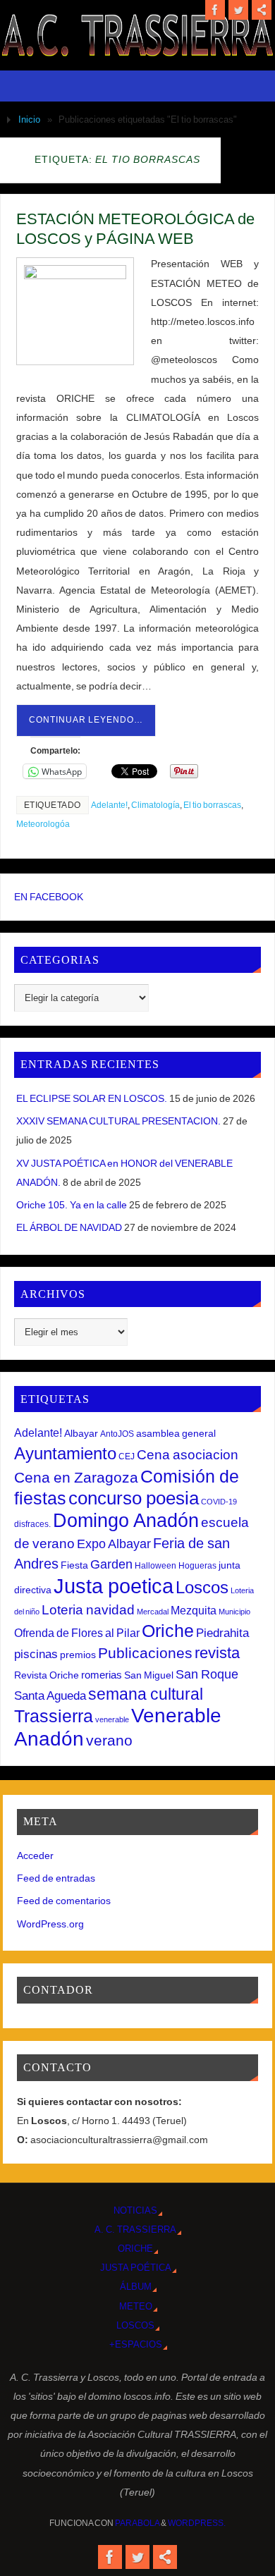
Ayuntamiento (65, 1453)
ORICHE (135, 2249)
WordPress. (197, 2523)
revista (217, 1653)
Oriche (168, 1631)
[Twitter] (238, 10)
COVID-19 (219, 1502)
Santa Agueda (50, 1696)
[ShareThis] (262, 10)
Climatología (155, 805)
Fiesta (74, 1565)
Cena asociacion (188, 1454)
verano (109, 1740)
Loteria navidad (88, 1610)
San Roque (207, 1674)
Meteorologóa (43, 824)
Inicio (29, 119)
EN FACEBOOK (49, 897)
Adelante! (109, 805)
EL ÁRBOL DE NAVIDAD (69, 1227)
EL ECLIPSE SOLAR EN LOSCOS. (92, 1098)
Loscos (202, 1587)
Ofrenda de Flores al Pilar (77, 1633)
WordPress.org (50, 1924)
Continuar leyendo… (86, 720)
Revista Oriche (47, 1675)
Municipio (234, 1612)
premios (78, 1655)
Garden (111, 1564)
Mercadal (153, 1612)
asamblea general (176, 1433)
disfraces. (32, 1524)
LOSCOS (135, 2325)
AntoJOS (117, 1434)
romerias (102, 1675)
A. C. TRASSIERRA (135, 2230)
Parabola (137, 2523)
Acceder (35, 1856)
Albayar (81, 1433)
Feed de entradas (56, 1878)
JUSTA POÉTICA (136, 2268)
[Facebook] (215, 10)
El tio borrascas (212, 805)
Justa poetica (114, 1586)
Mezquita (194, 1610)
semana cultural (146, 1694)
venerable (112, 1719)
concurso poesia (134, 1498)
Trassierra (54, 1716)
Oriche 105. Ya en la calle (72, 1205)
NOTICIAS (135, 2210)
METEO (136, 2306)
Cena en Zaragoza (76, 1477)
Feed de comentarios (64, 1901)
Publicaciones (145, 1653)
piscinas (36, 1654)
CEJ (127, 1456)
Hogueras (197, 1566)
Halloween (155, 1566)
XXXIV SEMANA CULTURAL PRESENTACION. (118, 1121)
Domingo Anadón (126, 1521)
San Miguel (149, 1675)
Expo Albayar (114, 1544)
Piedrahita (222, 1633)
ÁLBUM (136, 2287)
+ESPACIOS (136, 2344)
